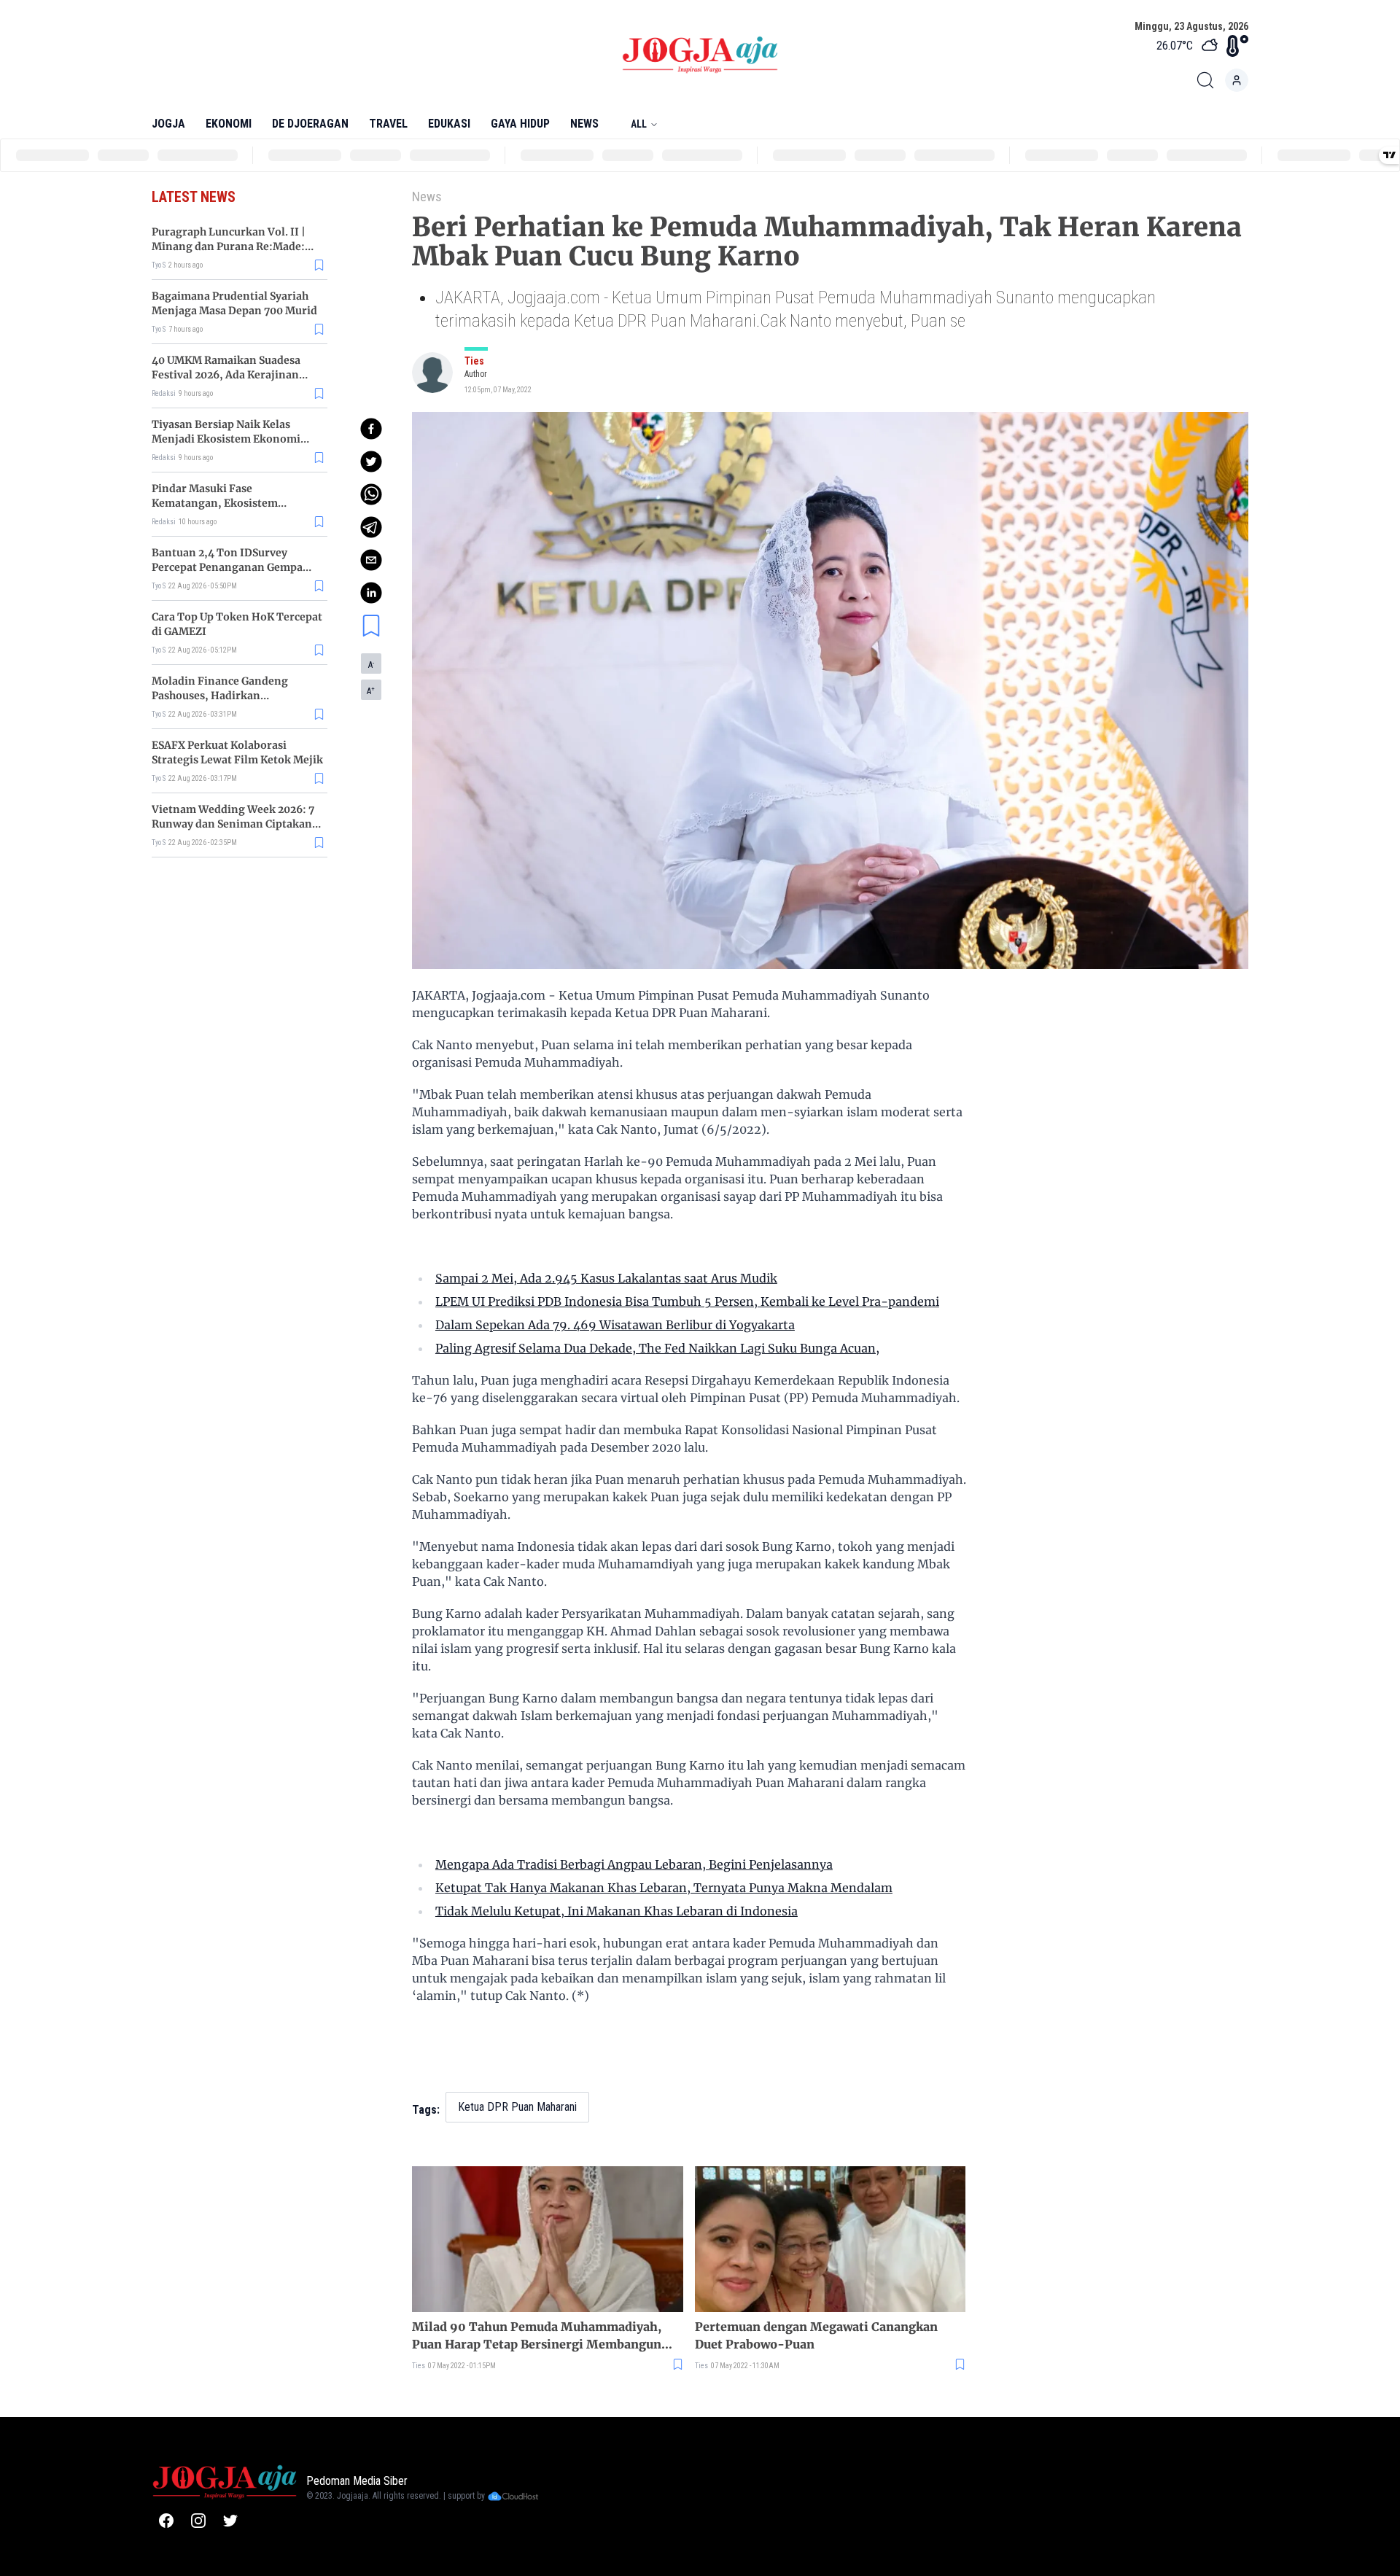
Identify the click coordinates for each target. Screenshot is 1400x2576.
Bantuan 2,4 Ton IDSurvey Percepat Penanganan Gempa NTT (227, 567)
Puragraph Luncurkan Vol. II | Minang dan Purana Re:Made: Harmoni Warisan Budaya (229, 246)
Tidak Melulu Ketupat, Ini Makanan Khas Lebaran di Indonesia (617, 1911)
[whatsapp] (371, 494)
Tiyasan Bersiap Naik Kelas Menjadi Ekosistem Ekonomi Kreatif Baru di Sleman (226, 439)
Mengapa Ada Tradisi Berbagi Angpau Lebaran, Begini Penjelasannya (634, 1864)
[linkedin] (371, 593)
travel (388, 124)
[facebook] (371, 429)
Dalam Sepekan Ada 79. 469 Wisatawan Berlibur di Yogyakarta (615, 1325)
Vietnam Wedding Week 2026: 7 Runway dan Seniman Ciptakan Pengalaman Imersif (233, 824)
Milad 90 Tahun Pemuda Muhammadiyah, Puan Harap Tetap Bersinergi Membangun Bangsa (537, 2336)
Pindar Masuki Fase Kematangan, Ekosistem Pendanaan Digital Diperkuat (227, 503)
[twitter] (371, 462)
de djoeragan (310, 124)
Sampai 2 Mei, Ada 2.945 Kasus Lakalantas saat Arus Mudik (606, 1278)
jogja (168, 124)
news (584, 124)
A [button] (371, 665)
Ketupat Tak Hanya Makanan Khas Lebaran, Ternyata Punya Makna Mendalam (664, 1888)
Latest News (194, 197)
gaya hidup (520, 124)
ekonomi (229, 124)
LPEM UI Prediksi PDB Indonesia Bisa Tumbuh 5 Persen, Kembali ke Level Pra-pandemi (687, 1301)
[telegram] (371, 527)
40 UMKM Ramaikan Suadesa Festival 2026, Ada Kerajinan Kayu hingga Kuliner (226, 375)
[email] (371, 560)
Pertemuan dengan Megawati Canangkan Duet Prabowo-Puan (816, 2335)
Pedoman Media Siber (357, 2481)
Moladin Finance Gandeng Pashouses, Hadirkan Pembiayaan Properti (220, 696)
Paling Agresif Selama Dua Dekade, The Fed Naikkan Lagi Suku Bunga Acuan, (657, 1348)
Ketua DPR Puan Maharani (517, 2107)
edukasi (449, 124)
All (639, 124)
